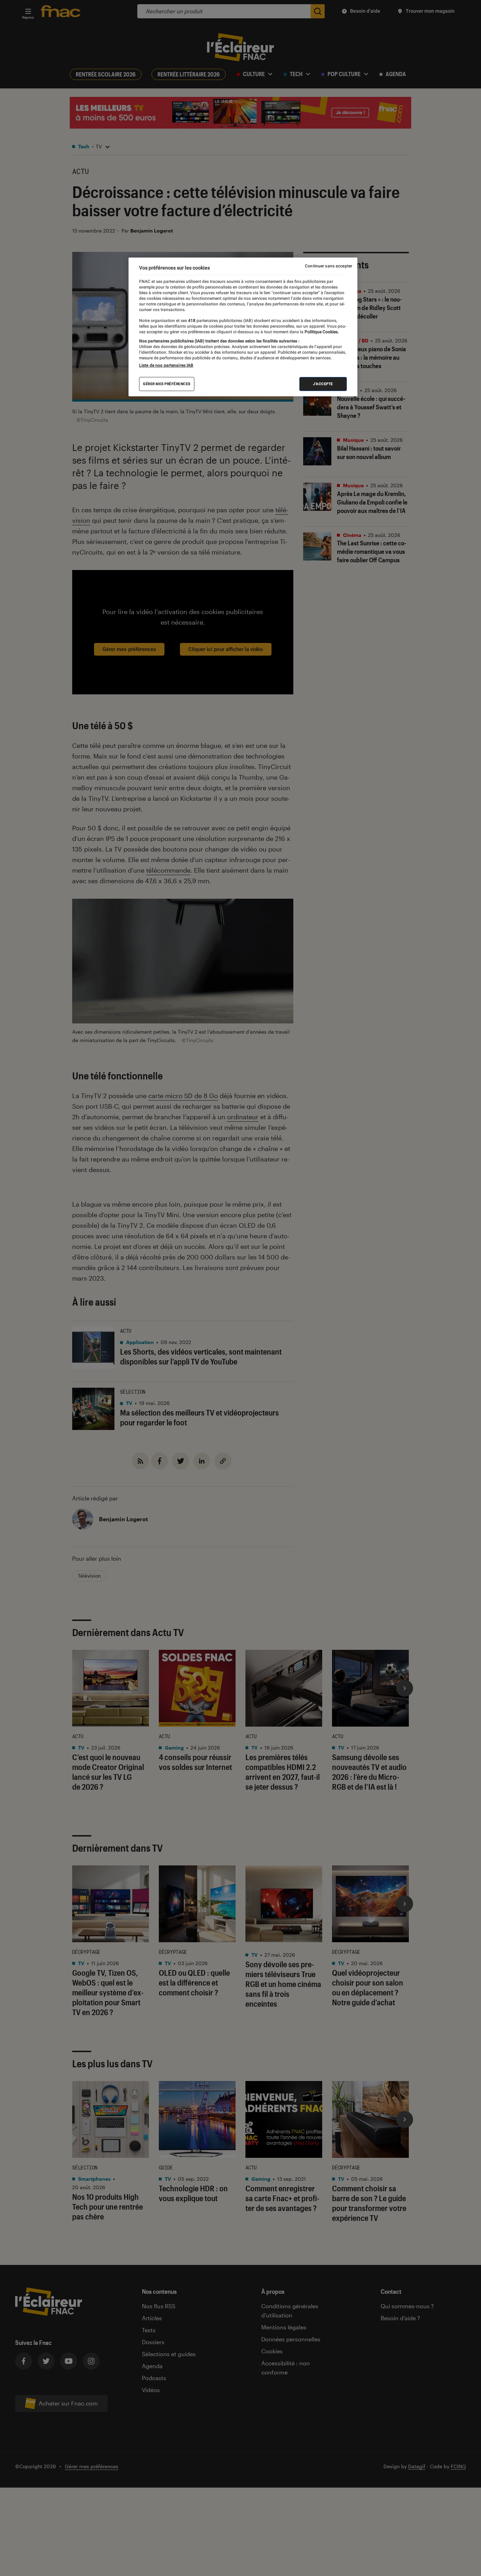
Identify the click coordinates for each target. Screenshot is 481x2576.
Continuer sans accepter (329, 266)
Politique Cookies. (321, 332)
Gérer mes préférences (167, 384)
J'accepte (323, 384)
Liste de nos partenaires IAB (166, 366)
